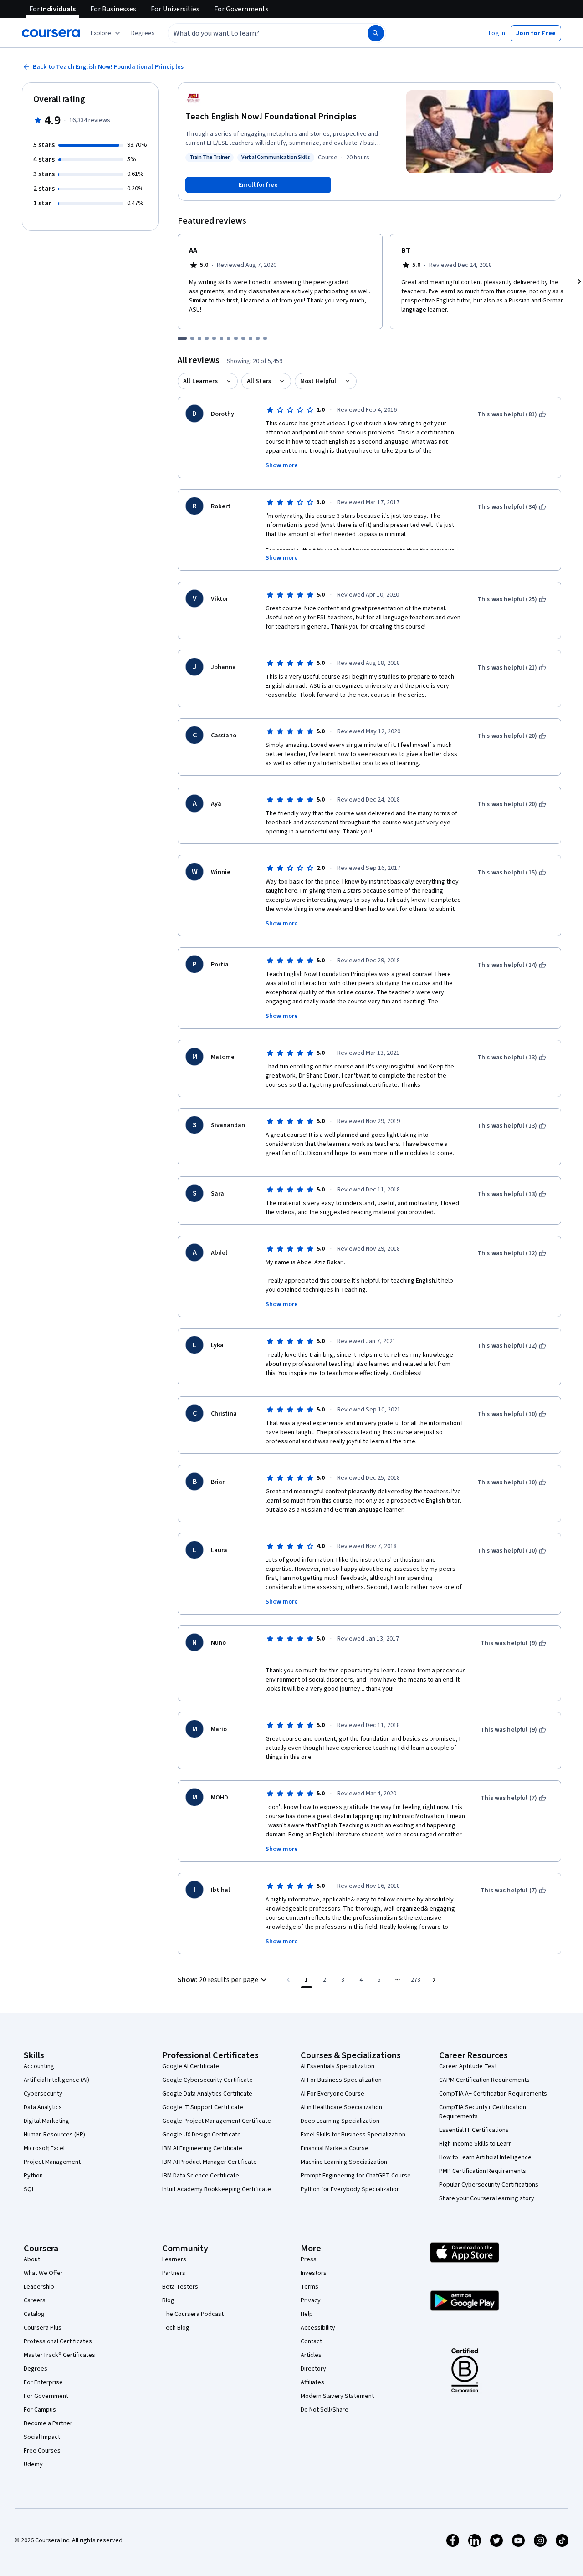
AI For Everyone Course (332, 2094)
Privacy (311, 2300)
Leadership (39, 2287)
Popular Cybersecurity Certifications (489, 2185)
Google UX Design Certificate (202, 2135)
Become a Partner (48, 2423)
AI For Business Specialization (341, 2080)
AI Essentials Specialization (338, 2066)
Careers (35, 2300)
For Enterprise (43, 2382)
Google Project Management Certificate (217, 2121)
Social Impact (42, 2437)
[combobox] (258, 33)
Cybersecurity (43, 2094)
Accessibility (318, 2328)
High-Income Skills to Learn (476, 2144)
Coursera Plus (43, 2328)
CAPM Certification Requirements (484, 2080)
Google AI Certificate (191, 2066)
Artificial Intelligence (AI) (56, 2080)
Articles (311, 2355)
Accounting (39, 2066)
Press (309, 2259)
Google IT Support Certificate (203, 2107)
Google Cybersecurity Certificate (207, 2080)
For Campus (40, 2410)
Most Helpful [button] (318, 381)
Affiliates (312, 2382)
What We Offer (43, 2273)
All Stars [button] (259, 381)
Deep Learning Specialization (340, 2121)
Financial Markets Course (335, 2148)
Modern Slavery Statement (337, 2396)
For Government (46, 2396)
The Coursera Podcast (193, 2314)
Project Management (52, 2162)
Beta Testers (180, 2287)
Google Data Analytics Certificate (207, 2094)
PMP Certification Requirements (483, 2171)
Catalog (34, 2314)
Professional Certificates (58, 2341)
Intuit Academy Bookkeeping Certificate (217, 2189)
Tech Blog (176, 2328)
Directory (313, 2369)
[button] (143, 33)
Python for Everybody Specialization (350, 2189)
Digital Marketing (46, 2121)
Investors (314, 2273)
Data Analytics (43, 2107)
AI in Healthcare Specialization (341, 2107)
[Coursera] (51, 33)
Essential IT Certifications (474, 2130)
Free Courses (42, 2451)
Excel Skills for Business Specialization (353, 2135)
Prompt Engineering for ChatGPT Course (356, 2176)
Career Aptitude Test (468, 2066)
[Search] (376, 33)
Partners (174, 2273)
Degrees (36, 2369)
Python (33, 2176)
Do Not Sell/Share (325, 2410)
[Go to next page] (434, 1980)
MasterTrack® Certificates (59, 2355)
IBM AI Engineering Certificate (202, 2148)
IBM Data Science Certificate (201, 2176)
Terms (309, 2287)
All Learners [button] (200, 381)
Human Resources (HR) (54, 2135)
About (32, 2259)
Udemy (33, 2464)
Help (307, 2314)
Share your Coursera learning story (487, 2198)
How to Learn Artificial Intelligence (485, 2157)
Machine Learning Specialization (344, 2162)
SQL (29, 2189)
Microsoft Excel (44, 2148)
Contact (311, 2341)
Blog (168, 2300)
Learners (174, 2259)
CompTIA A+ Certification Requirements (493, 2094)
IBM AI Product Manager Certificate (210, 2162)
